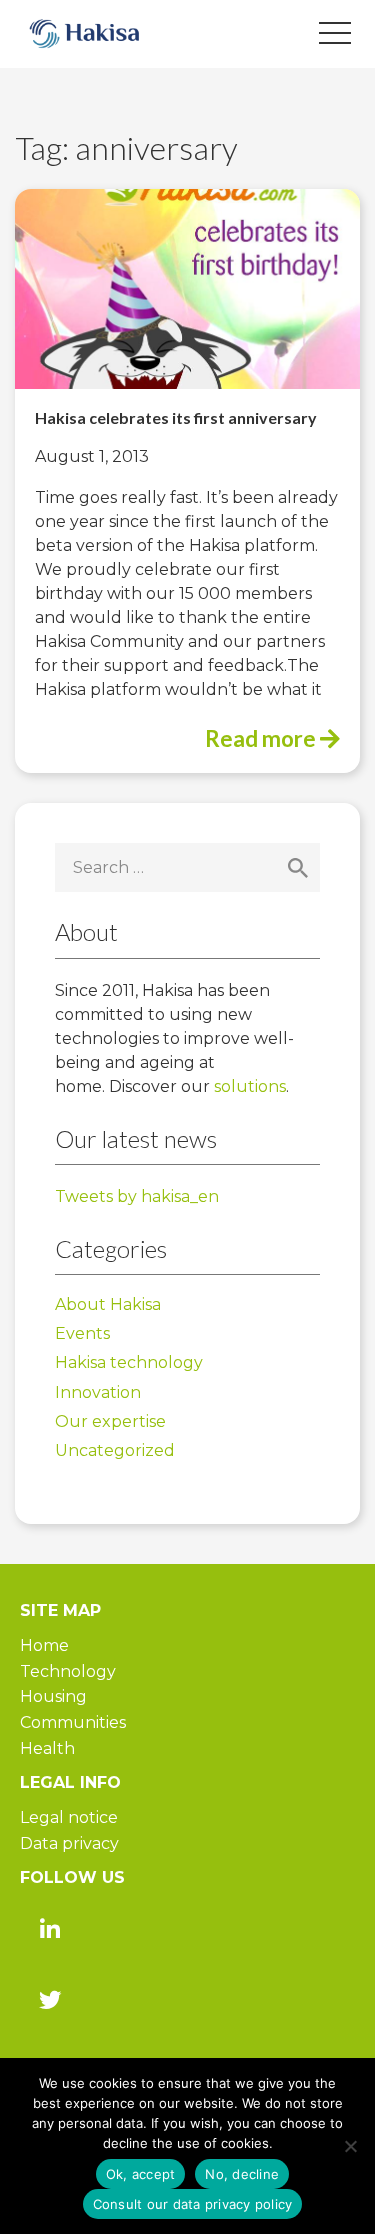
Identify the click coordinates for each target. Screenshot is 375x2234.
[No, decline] (350, 2146)
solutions (250, 1086)
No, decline (242, 2174)
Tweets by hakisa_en (137, 1196)
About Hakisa (108, 1304)
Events (82, 1333)
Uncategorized (115, 1450)
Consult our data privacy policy (193, 2204)
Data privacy (69, 1843)
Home (44, 1645)
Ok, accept (141, 2174)
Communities (73, 1722)
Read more (262, 738)
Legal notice (69, 1817)
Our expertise (110, 1421)
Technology (68, 1671)
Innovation (98, 1392)
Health (47, 1748)
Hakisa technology (129, 1362)
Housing (53, 1696)
